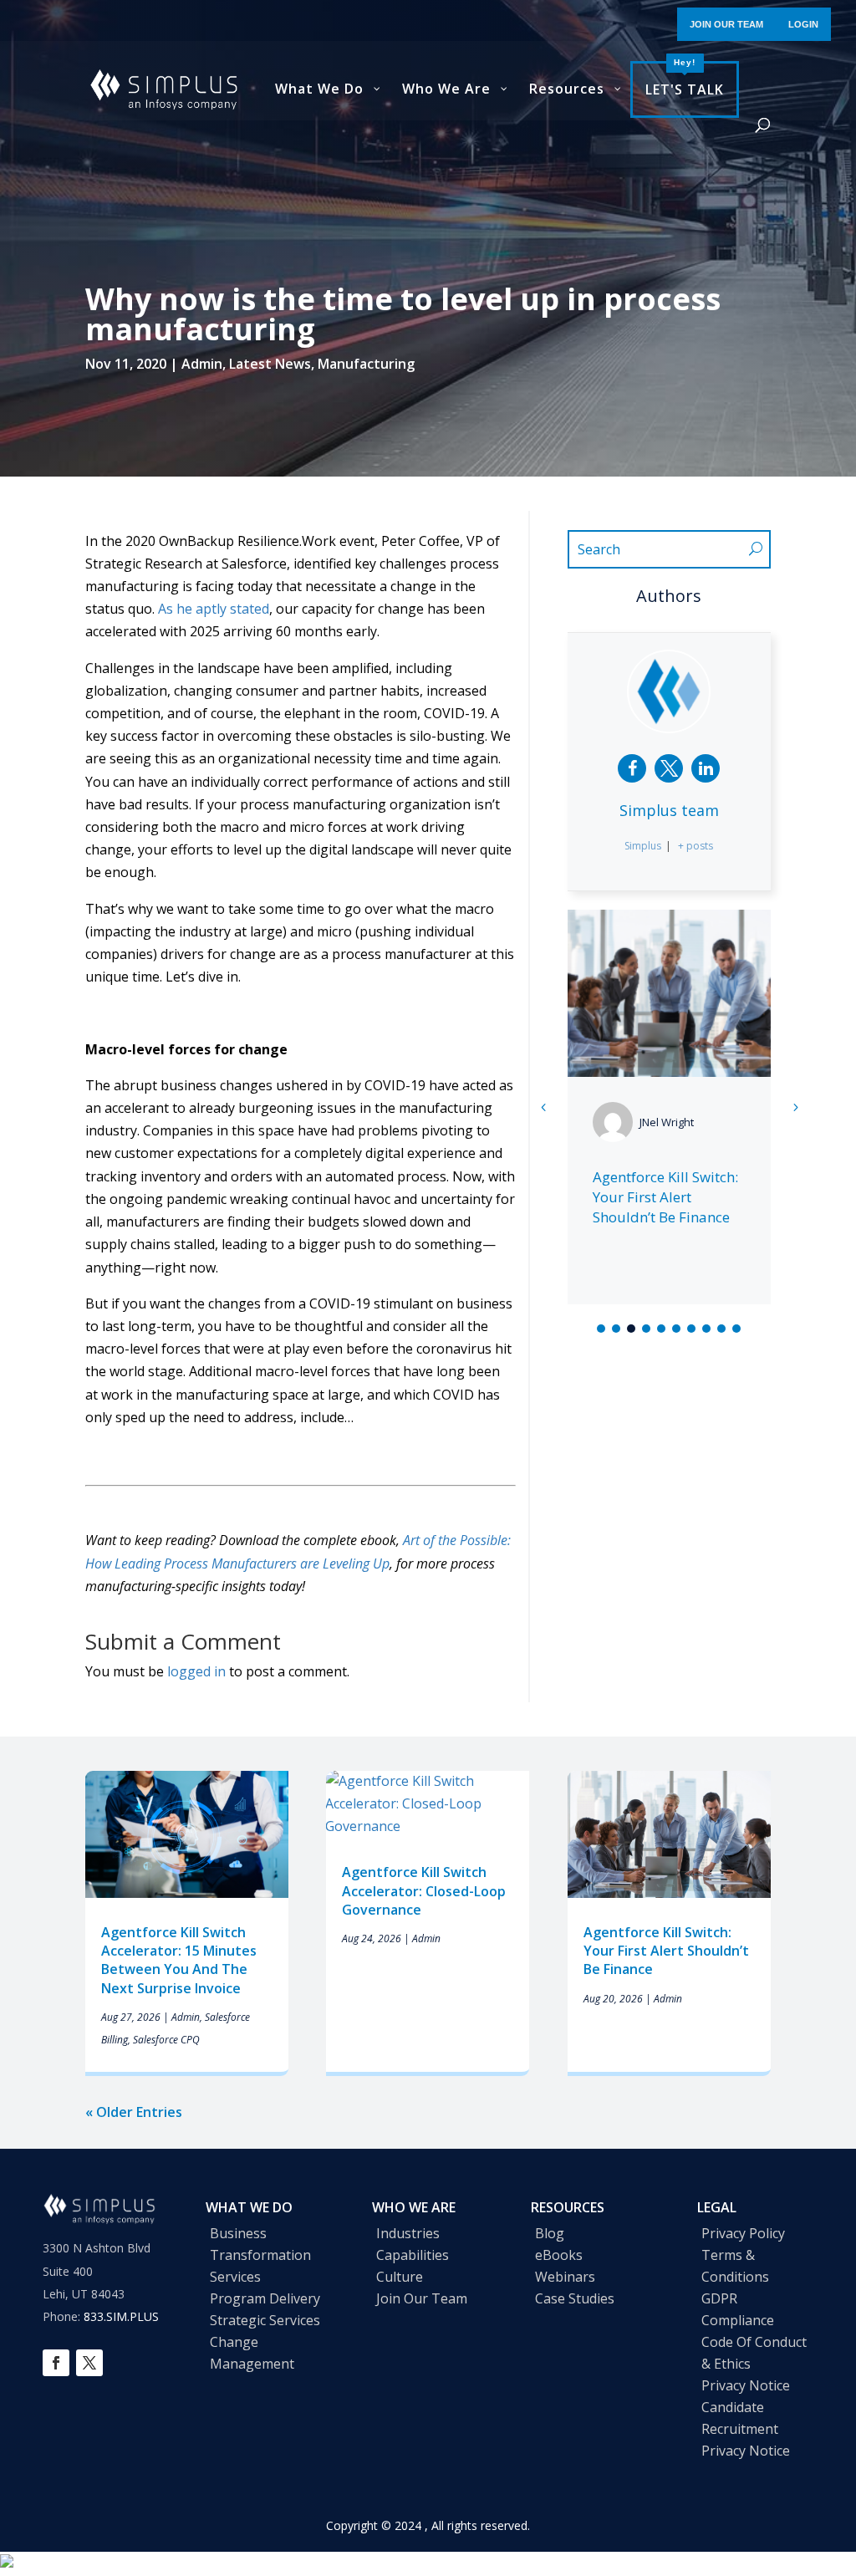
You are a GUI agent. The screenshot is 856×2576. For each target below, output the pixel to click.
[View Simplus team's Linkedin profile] (706, 768)
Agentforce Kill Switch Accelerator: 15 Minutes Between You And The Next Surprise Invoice (179, 1960)
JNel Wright (667, 1122)
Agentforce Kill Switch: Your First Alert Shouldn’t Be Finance (665, 1197)
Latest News (270, 364)
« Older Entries (134, 2112)
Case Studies (575, 2298)
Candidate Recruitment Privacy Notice (746, 2429)
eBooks (559, 2255)
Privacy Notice (746, 2385)
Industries (408, 2233)
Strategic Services (265, 2320)
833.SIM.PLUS (121, 2316)
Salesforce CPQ (166, 2040)
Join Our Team (422, 2298)
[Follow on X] (89, 2363)
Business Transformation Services (260, 2255)
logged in (196, 1671)
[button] (795, 1107)
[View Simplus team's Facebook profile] (632, 768)
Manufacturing (366, 364)
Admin (202, 364)
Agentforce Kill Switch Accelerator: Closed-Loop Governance (424, 1891)
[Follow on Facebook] (56, 2363)
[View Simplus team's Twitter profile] (669, 768)
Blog (550, 2233)
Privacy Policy (743, 2233)
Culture (400, 2277)
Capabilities (413, 2255)
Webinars (565, 2277)
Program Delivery (265, 2298)
